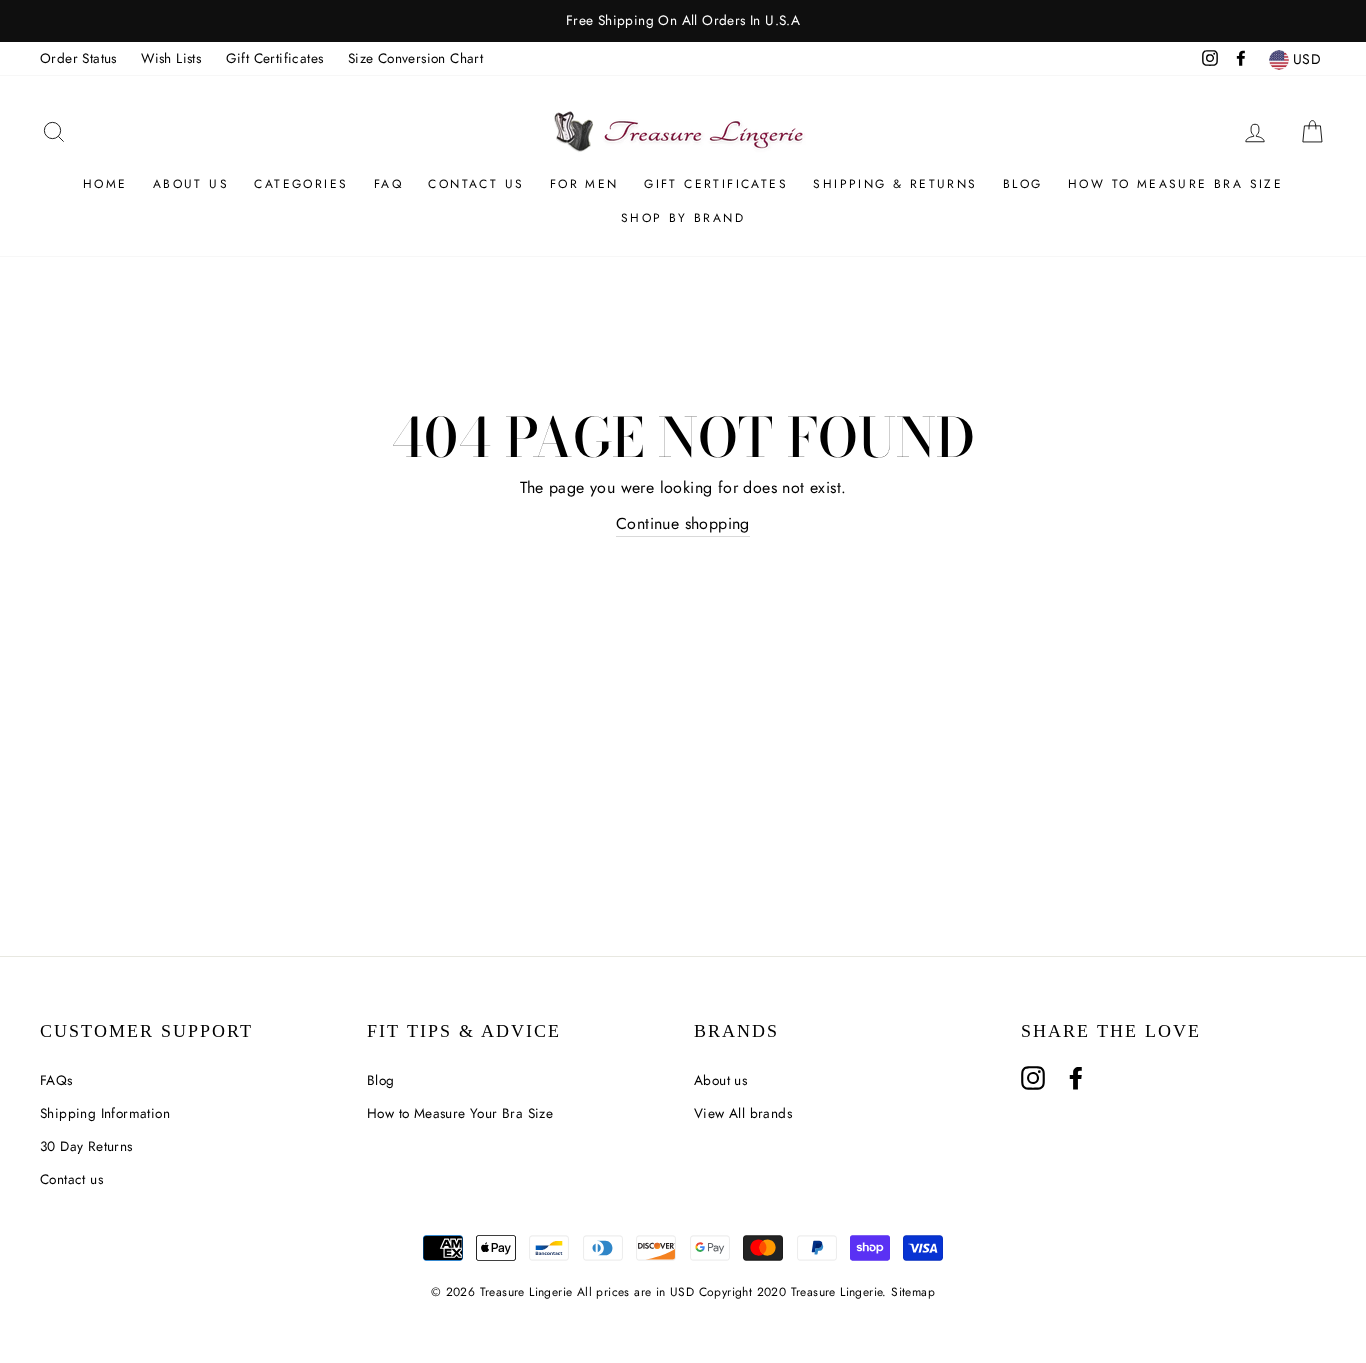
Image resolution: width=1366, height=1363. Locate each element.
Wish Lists (171, 58)
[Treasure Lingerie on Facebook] (1076, 1078)
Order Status (78, 58)
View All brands (743, 1113)
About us (191, 184)
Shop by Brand (683, 218)
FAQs (56, 1080)
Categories (301, 184)
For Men (584, 184)
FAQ (388, 184)
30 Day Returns (86, 1146)
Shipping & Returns (895, 184)
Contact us (71, 1179)
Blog (1023, 184)
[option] (683, 21)
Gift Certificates (275, 58)
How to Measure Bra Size (1175, 184)
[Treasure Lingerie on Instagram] (1033, 1078)
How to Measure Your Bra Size (460, 1113)
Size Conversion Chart (415, 58)
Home (105, 184)
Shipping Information (105, 1113)
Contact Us (476, 184)
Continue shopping (683, 523)
